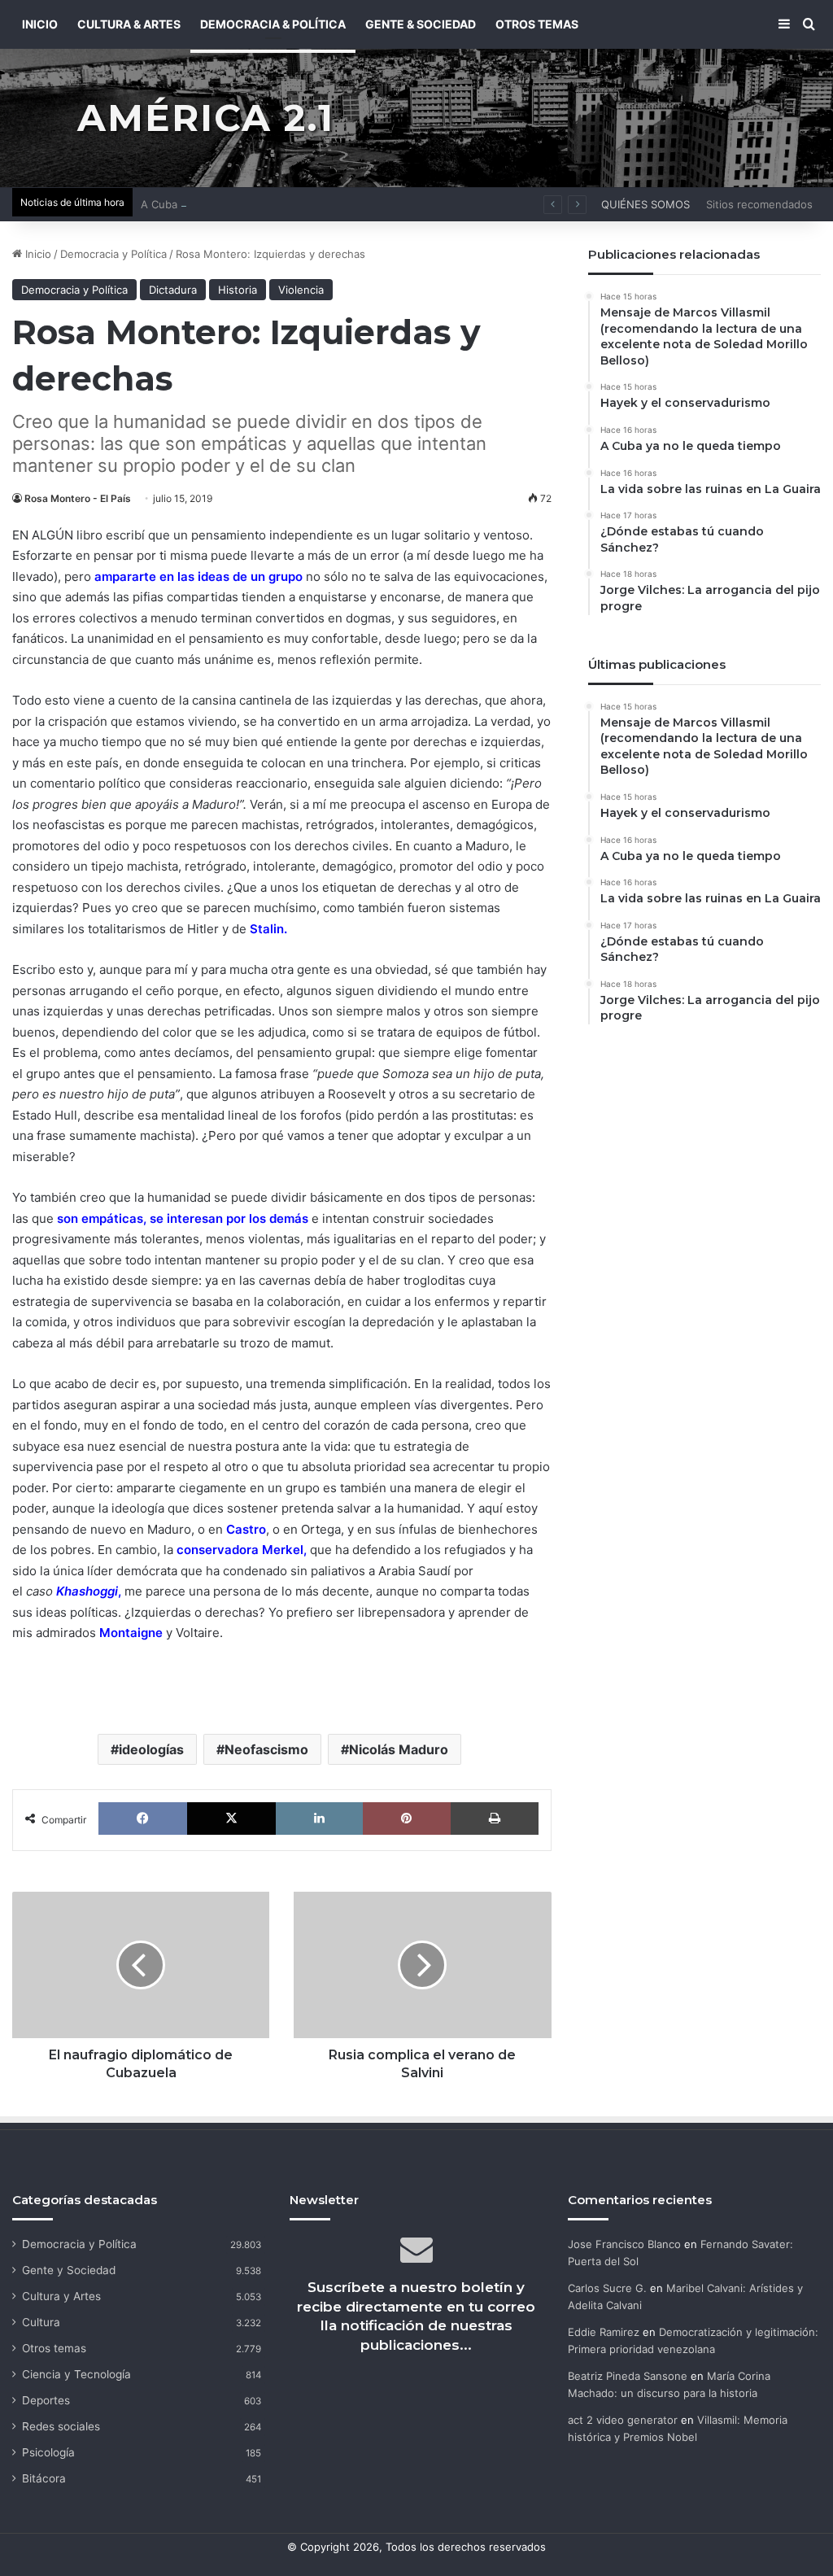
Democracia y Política (113, 254)
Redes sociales (61, 2426)
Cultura (41, 2322)
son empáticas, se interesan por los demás (183, 1218)
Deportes (46, 2400)
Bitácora (44, 2478)
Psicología (48, 2452)
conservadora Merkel (240, 1550)
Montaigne (131, 1633)
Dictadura (173, 290)
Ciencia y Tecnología (76, 2374)
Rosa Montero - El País (78, 498)
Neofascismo (266, 1749)
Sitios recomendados (759, 204)
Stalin (267, 929)
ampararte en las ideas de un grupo (200, 576)
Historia (238, 290)
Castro (246, 1529)
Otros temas (54, 2348)
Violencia (301, 290)
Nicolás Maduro (399, 1749)
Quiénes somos (645, 204)
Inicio (37, 254)
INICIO (40, 24)
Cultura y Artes (61, 2296)
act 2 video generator (623, 2420)
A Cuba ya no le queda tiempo (217, 204)
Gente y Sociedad (69, 2270)
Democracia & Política (273, 24)
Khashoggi (87, 1591)
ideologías (151, 1749)
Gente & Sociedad (421, 24)
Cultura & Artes (129, 24)
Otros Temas (537, 24)
